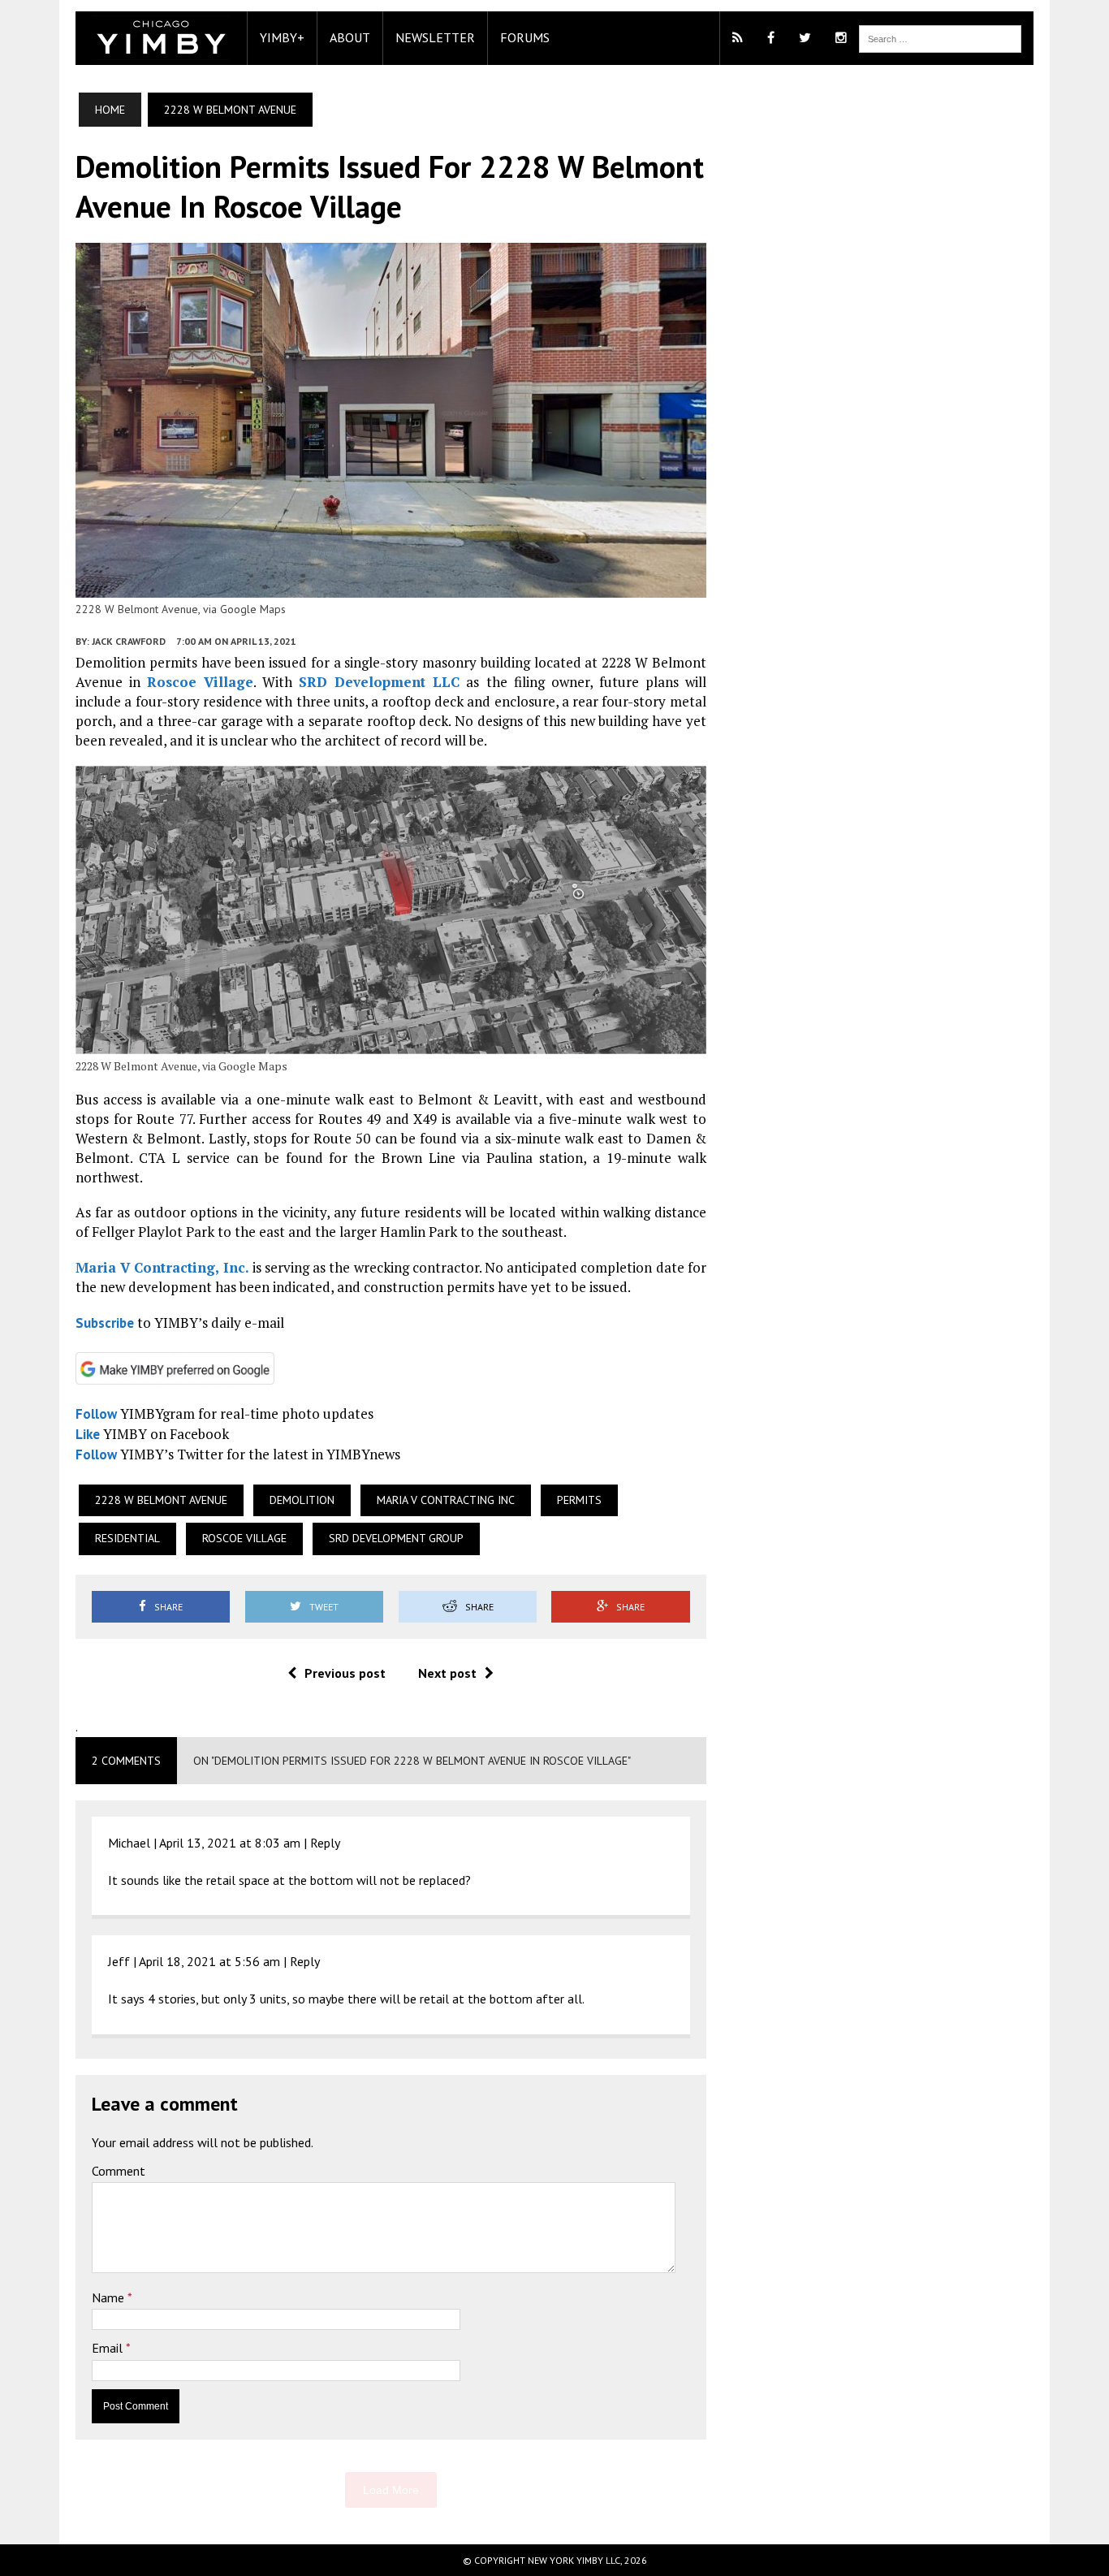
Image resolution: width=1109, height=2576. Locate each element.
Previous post (345, 1673)
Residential (127, 1538)
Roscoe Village (200, 682)
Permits (579, 1500)
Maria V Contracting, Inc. (162, 1267)
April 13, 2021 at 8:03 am (230, 1843)
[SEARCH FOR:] (940, 37)
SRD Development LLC (379, 682)
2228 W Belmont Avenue (161, 1500)
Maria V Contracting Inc (446, 1500)
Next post (447, 1673)
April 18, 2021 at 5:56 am (209, 1961)
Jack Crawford (129, 641)
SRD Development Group (396, 1538)
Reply (325, 1843)
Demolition (302, 1500)
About (350, 37)
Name (110, 2297)
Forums (525, 37)
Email (109, 2348)
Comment (119, 2171)
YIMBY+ (282, 37)
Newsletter (435, 37)
